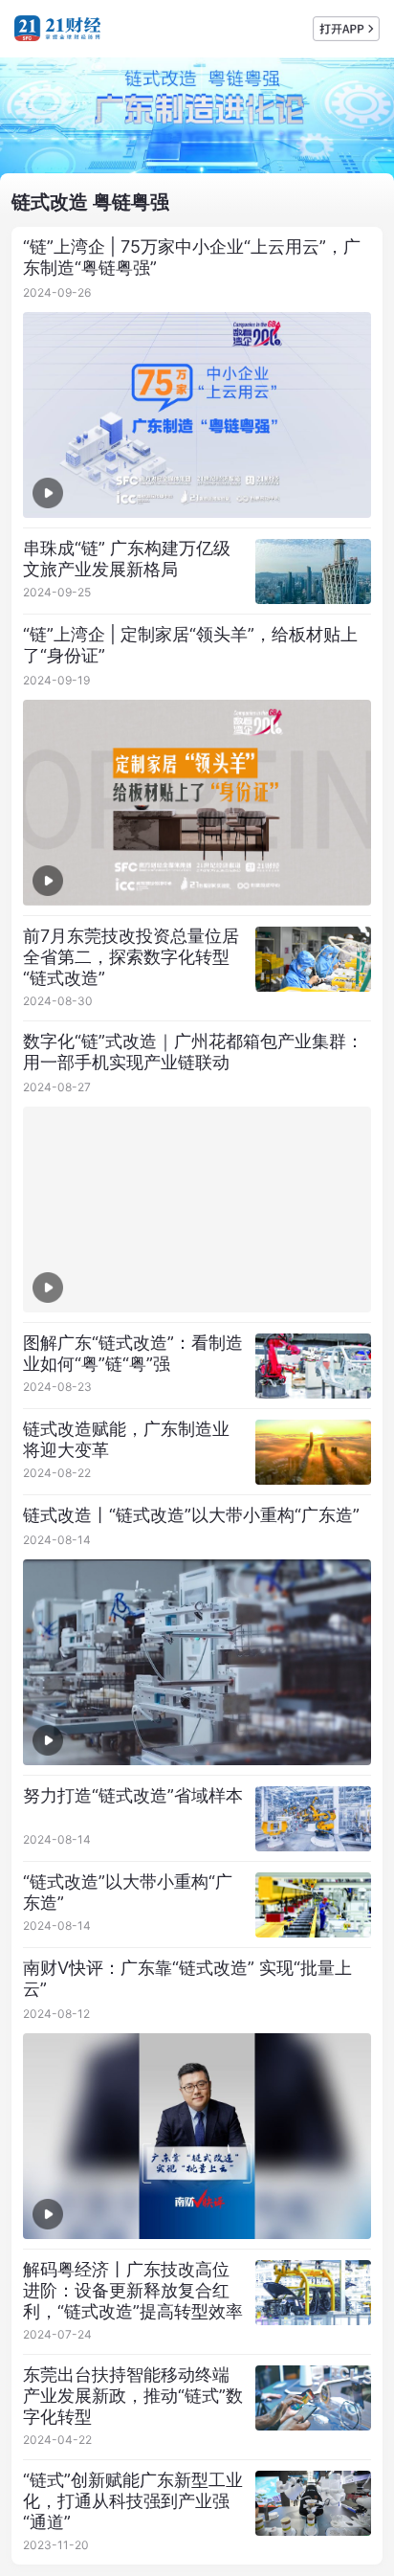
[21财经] (57, 28)
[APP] (346, 29)
